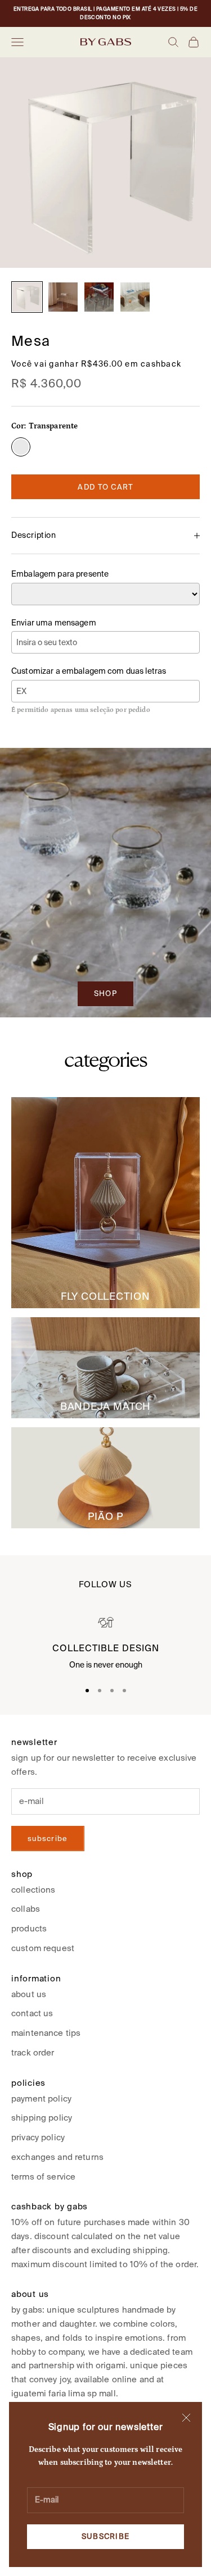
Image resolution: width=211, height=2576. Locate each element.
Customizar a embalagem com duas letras (89, 671)
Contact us (32, 2013)
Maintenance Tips (46, 2033)
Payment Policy (41, 2098)
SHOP (105, 994)
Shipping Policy (42, 2118)
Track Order (33, 2052)
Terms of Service (43, 2177)
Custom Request (43, 1948)
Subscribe (106, 2536)
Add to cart (105, 487)
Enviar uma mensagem (54, 623)
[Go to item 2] (63, 297)
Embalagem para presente (60, 574)
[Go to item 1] (27, 297)
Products (29, 1928)
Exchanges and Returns (57, 2157)
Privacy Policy (38, 2137)
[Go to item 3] (99, 297)
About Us (29, 1994)
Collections (33, 1890)
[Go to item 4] (135, 297)
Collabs (26, 1909)
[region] (105, 1644)
